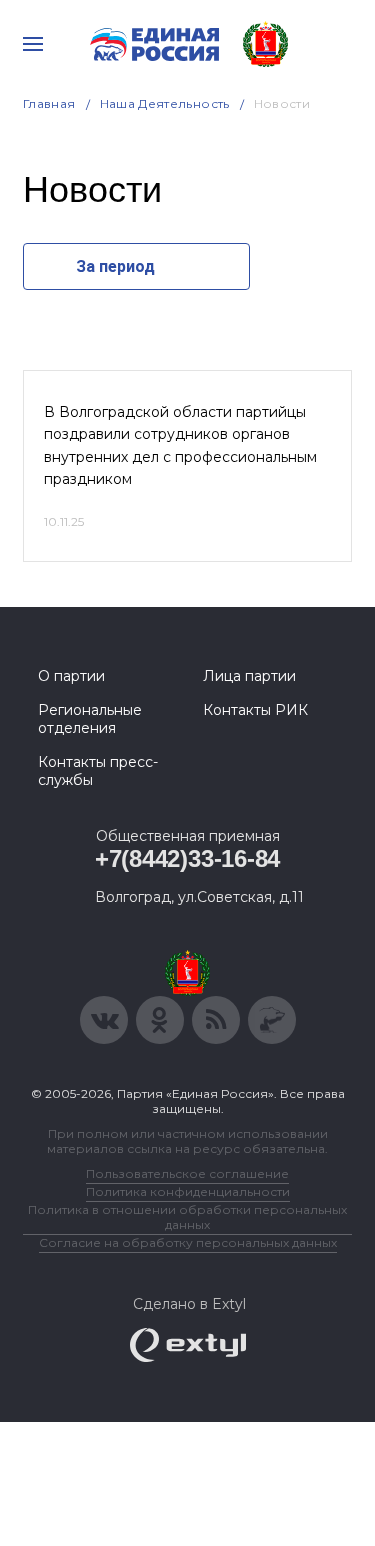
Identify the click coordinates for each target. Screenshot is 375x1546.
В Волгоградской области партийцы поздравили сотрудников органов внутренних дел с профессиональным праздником (180, 445)
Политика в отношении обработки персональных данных (187, 1217)
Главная (49, 103)
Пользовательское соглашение (187, 1173)
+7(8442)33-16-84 (187, 858)
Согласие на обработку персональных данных (188, 1242)
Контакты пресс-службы (98, 771)
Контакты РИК (255, 710)
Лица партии (249, 676)
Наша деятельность (165, 103)
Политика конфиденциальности (188, 1191)
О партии (71, 676)
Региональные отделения (90, 719)
